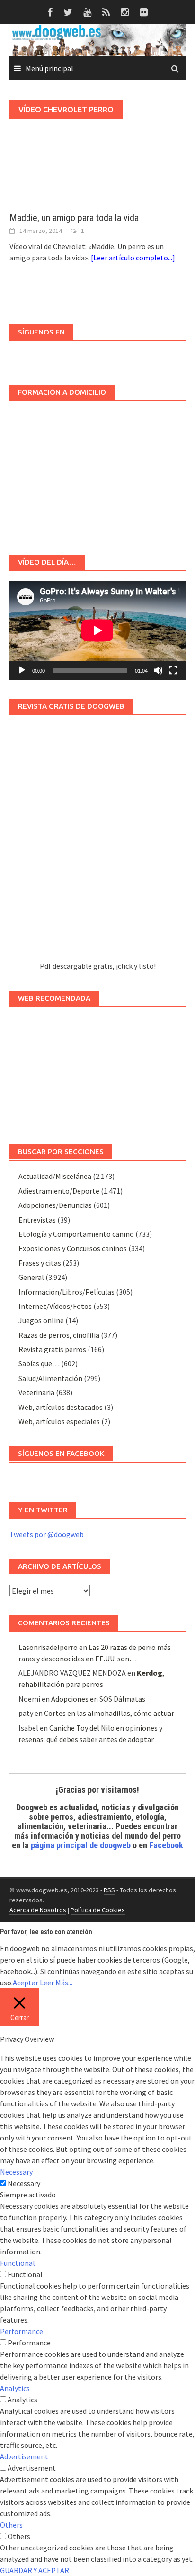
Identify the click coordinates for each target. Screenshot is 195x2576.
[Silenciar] (158, 670)
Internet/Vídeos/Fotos (55, 1306)
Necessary (24, 2183)
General (31, 1277)
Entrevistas (37, 1220)
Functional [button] (18, 2263)
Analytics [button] (15, 2388)
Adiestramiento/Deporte (59, 1191)
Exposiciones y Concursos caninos (73, 1248)
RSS (109, 1890)
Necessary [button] (16, 2172)
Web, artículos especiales (59, 1421)
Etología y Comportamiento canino (76, 1234)
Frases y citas (40, 1263)
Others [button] (11, 2525)
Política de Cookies (98, 1910)
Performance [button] (22, 2331)
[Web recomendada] (97, 1071)
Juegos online (41, 1320)
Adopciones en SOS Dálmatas (98, 1699)
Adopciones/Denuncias (55, 1205)
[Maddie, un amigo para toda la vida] (97, 180)
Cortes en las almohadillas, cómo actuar (109, 1713)
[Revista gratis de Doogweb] (97, 843)
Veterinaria (36, 1392)
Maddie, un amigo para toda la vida (74, 218)
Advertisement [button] (24, 2456)
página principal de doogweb (81, 1845)
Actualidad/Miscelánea (55, 1176)
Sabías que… (39, 1363)
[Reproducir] (22, 670)
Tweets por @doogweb (47, 1534)
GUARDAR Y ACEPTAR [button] (35, 2570)
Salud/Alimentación (50, 1378)
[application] (97, 630)
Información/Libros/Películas (66, 1292)
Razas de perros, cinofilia (59, 1335)
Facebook (166, 1845)
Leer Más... (56, 1983)
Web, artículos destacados (61, 1407)
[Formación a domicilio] (97, 473)
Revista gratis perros (52, 1349)
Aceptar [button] (26, 1983)
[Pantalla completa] (173, 670)
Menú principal (49, 68)
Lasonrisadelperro (48, 1647)
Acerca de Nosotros (38, 1910)
